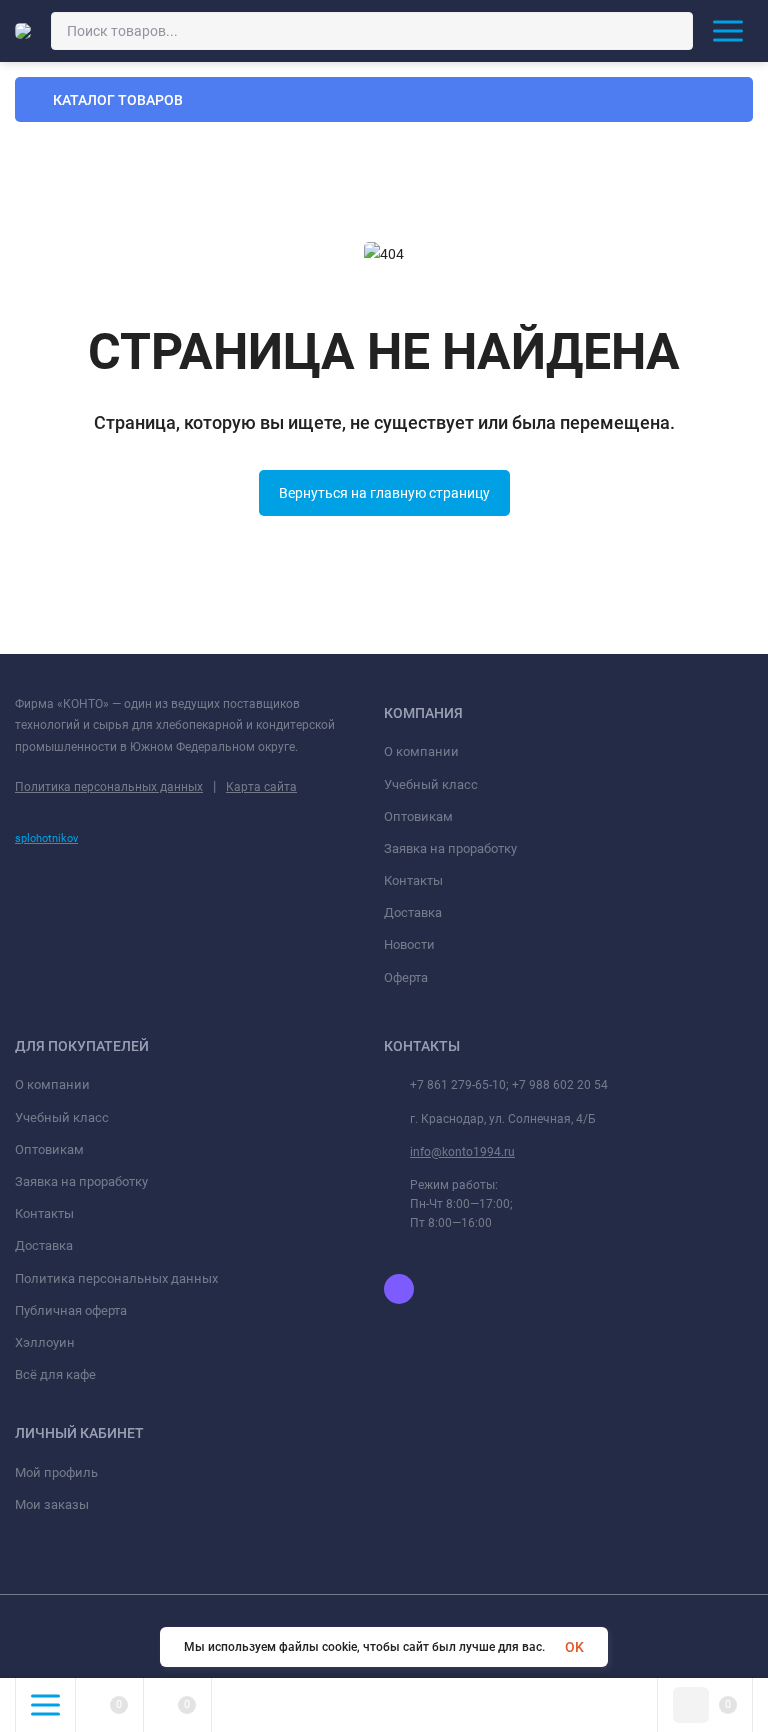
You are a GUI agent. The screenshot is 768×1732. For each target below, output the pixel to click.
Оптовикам (418, 816)
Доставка (413, 912)
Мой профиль (56, 1472)
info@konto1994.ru (462, 1152)
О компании (421, 751)
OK (574, 1647)
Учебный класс (431, 784)
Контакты (413, 880)
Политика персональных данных (109, 787)
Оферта (406, 977)
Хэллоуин (45, 1342)
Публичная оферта (71, 1310)
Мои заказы (52, 1504)
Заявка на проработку (450, 848)
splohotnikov (46, 838)
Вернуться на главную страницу (384, 493)
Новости (409, 944)
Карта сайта (261, 787)
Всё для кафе (55, 1374)
